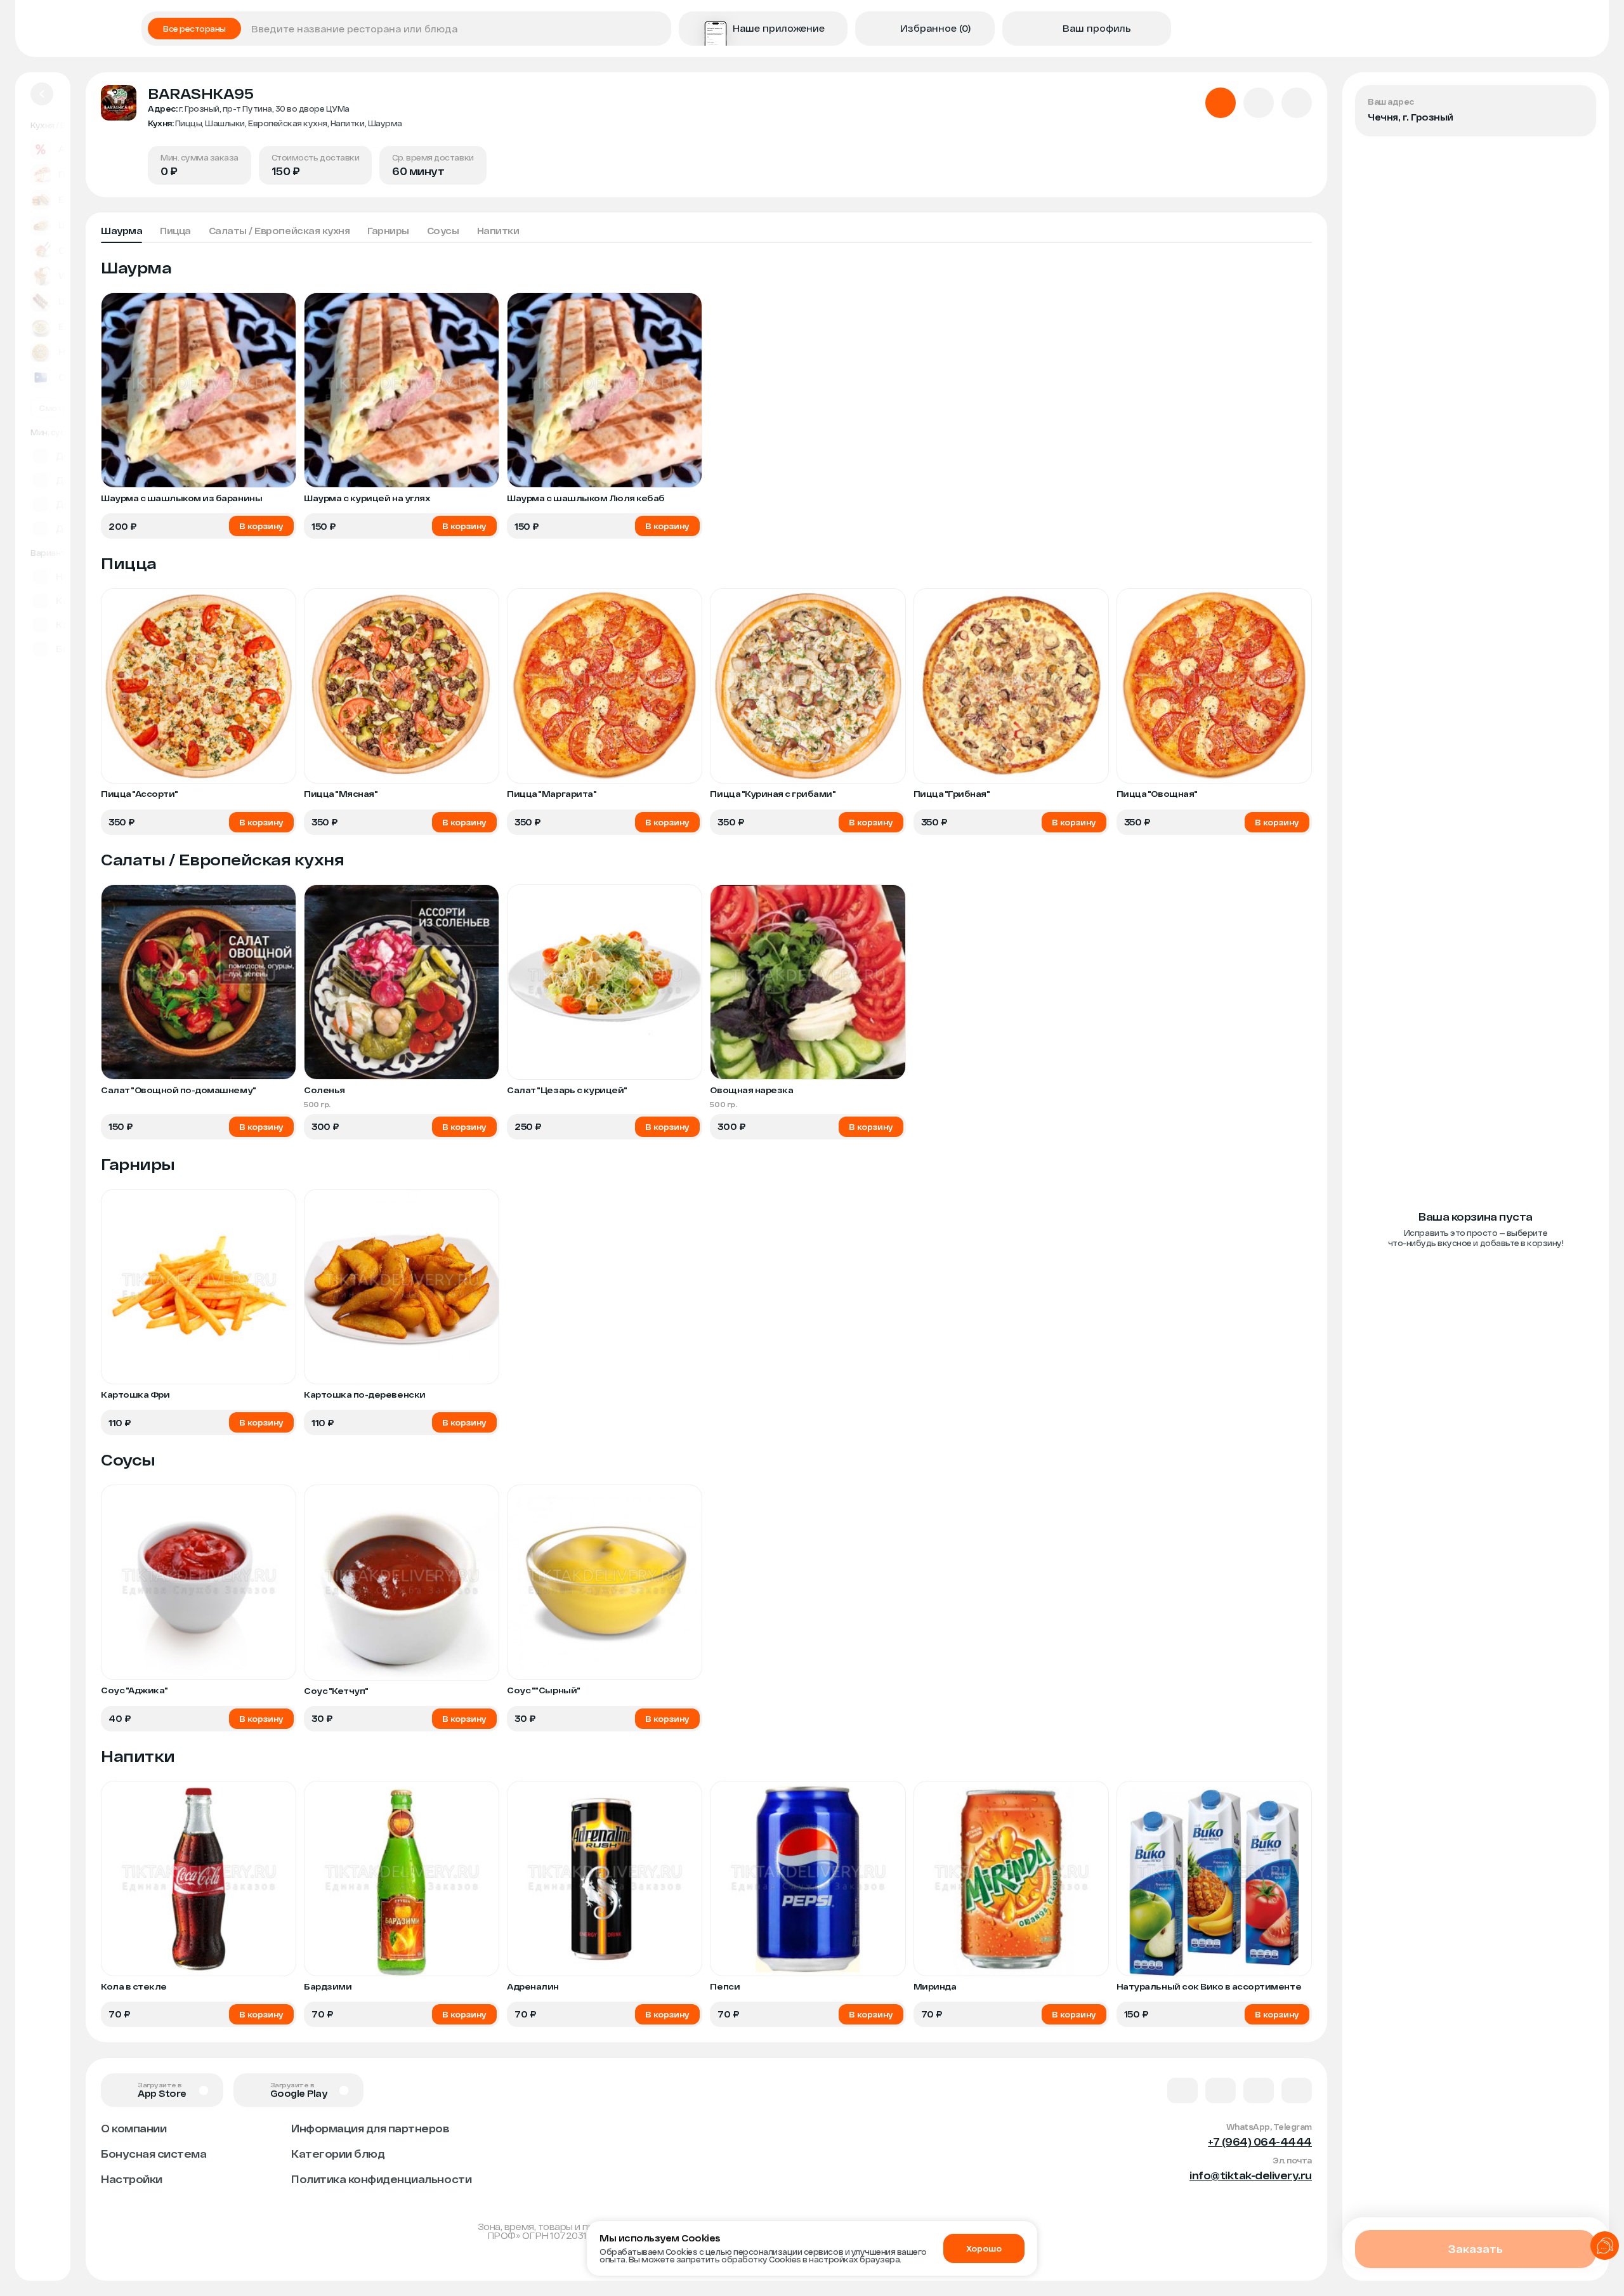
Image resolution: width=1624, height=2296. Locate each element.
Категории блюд (338, 2154)
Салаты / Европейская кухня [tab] (279, 231)
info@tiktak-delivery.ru (1251, 2175)
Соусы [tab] (443, 231)
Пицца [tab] (175, 231)
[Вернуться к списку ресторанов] (42, 94)
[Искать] (657, 29)
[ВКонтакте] (1182, 2090)
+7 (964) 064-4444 (1260, 2142)
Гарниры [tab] (388, 231)
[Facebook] (1221, 2090)
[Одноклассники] (1259, 2090)
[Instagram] (1297, 2090)
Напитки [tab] (498, 231)
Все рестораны (194, 29)
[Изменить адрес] (1576, 105)
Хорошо (984, 2248)
